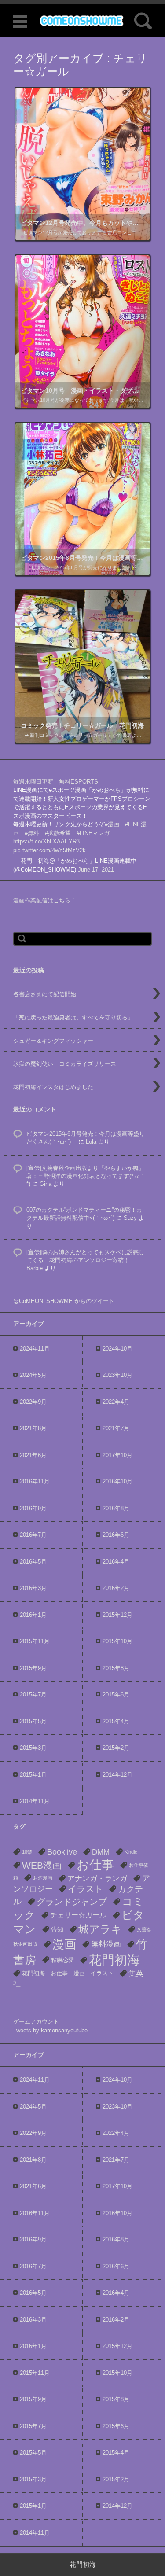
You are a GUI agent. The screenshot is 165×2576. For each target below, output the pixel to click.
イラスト (85, 1889)
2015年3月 (33, 1748)
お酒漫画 (43, 1878)
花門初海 (114, 1960)
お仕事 (95, 1865)
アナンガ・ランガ (97, 1879)
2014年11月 (35, 1801)
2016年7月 (33, 1535)
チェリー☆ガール (78, 1915)
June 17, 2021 (96, 870)
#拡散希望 (58, 833)
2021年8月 (33, 1428)
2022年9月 (33, 1402)
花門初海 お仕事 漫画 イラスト (68, 1973)
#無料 (32, 833)
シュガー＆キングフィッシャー (53, 1041)
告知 (57, 1929)
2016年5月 (33, 1562)
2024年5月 (33, 1375)
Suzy (130, 1218)
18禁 (27, 1852)
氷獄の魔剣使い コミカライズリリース (65, 1064)
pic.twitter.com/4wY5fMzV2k (49, 850)
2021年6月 (33, 1455)
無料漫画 (106, 1944)
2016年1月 (33, 1615)
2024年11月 (35, 1349)
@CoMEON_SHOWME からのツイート (64, 1301)
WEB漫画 (42, 1865)
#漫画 (112, 824)
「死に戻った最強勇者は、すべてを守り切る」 (73, 1018)
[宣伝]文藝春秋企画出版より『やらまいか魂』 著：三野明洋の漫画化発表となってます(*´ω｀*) (86, 1176)
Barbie (35, 1268)
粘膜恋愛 (62, 1960)
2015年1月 (33, 1775)
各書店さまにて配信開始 (45, 994)
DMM (101, 1852)
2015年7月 (33, 1695)
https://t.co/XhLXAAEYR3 (46, 841)
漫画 (64, 1944)
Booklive (62, 1852)
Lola (91, 1142)
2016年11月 (35, 1481)
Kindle (131, 1852)
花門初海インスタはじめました (53, 1087)
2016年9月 (33, 1508)
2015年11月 (35, 1641)
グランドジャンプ (72, 1902)
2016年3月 (33, 1588)
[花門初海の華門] (82, 20)
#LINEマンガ (93, 833)
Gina (46, 1184)
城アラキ (100, 1929)
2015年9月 (33, 1668)
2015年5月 (33, 1721)
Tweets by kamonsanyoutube (50, 2030)
